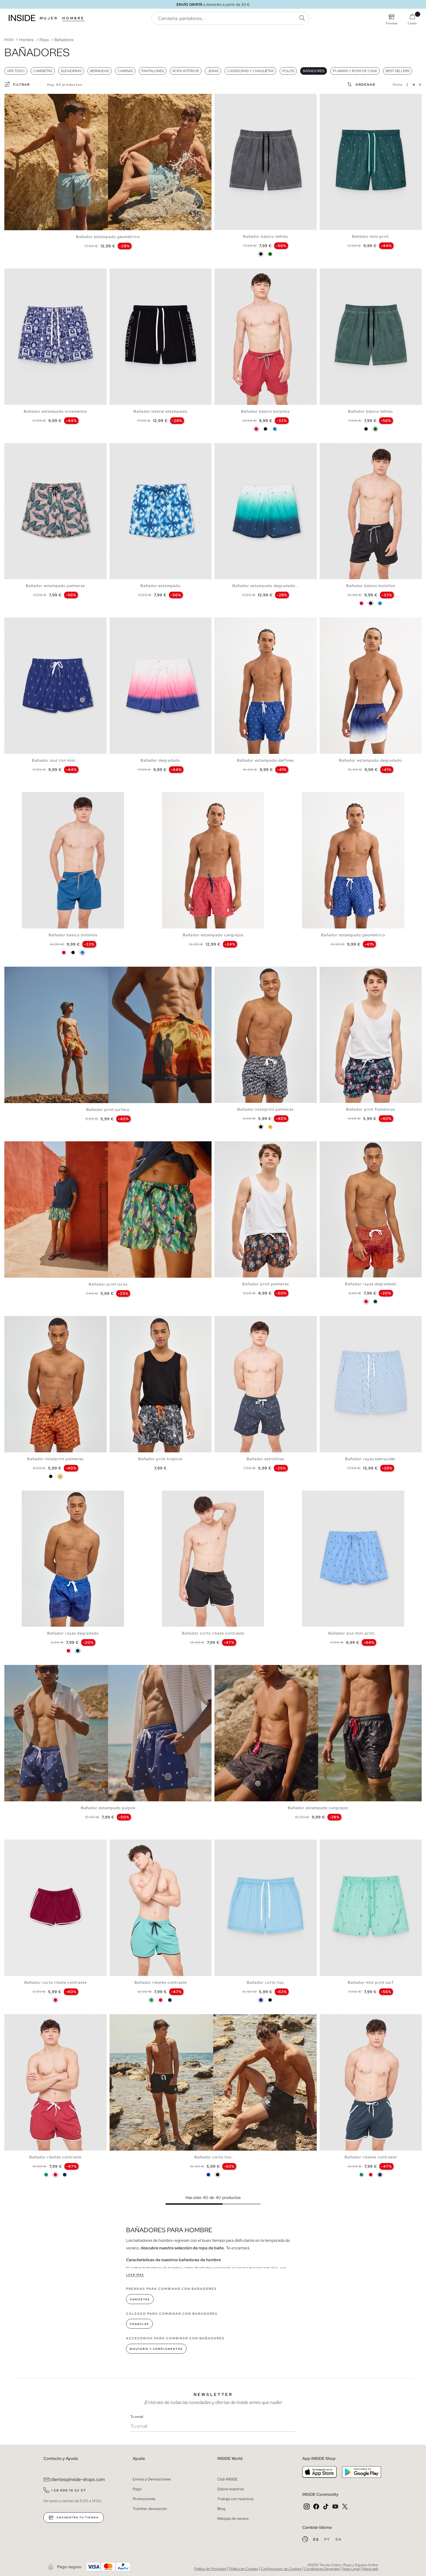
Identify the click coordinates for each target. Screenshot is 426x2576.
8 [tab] (346, 972)
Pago (137, 2489)
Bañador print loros (108, 1284)
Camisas (125, 71)
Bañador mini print (371, 236)
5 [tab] (232, 273)
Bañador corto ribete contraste (213, 1633)
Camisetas (43, 71)
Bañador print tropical (160, 1459)
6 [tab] (340, 448)
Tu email (137, 2417)
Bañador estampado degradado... (266, 586)
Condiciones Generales (322, 2569)
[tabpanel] (108, 162)
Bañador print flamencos (371, 1109)
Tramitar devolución (150, 2509)
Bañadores (314, 71)
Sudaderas (71, 71)
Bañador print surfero (108, 1110)
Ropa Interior (186, 71)
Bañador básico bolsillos (265, 411)
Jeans (213, 71)
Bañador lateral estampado (161, 411)
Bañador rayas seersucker (371, 1459)
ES (317, 2540)
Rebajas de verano (233, 2519)
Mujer (49, 18)
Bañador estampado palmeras (55, 586)
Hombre (73, 18)
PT (328, 2540)
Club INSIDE (227, 2479)
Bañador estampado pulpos (108, 1808)
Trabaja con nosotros (235, 2499)
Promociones (144, 2499)
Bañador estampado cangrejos (213, 935)
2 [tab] (223, 99)
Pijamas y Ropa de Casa (355, 71)
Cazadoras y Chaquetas (250, 71)
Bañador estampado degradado (371, 760)
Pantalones (153, 71)
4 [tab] (229, 99)
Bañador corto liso (265, 1982)
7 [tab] (238, 972)
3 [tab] (226, 99)
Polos (288, 71)
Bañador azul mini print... (353, 1633)
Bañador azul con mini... (55, 760)
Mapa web (370, 2569)
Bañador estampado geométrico (108, 237)
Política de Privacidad (210, 2569)
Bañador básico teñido (266, 236)
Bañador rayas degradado (371, 1284)
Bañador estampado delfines (265, 760)
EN (339, 2540)
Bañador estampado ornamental (55, 411)
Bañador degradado (160, 760)
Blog (221, 2509)
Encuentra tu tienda (77, 2518)
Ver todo (16, 71)
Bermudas (100, 71)
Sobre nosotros (231, 2489)
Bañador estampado (161, 586)
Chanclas (139, 2324)
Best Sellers (398, 71)
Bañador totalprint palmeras (265, 1109)
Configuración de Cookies (281, 2569)
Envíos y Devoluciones (152, 2479)
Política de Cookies (244, 2569)
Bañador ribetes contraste (161, 1982)
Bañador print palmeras (266, 1284)
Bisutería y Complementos (156, 2349)
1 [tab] (220, 99)
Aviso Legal (351, 2569)
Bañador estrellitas (265, 1459)
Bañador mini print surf (371, 1982)
